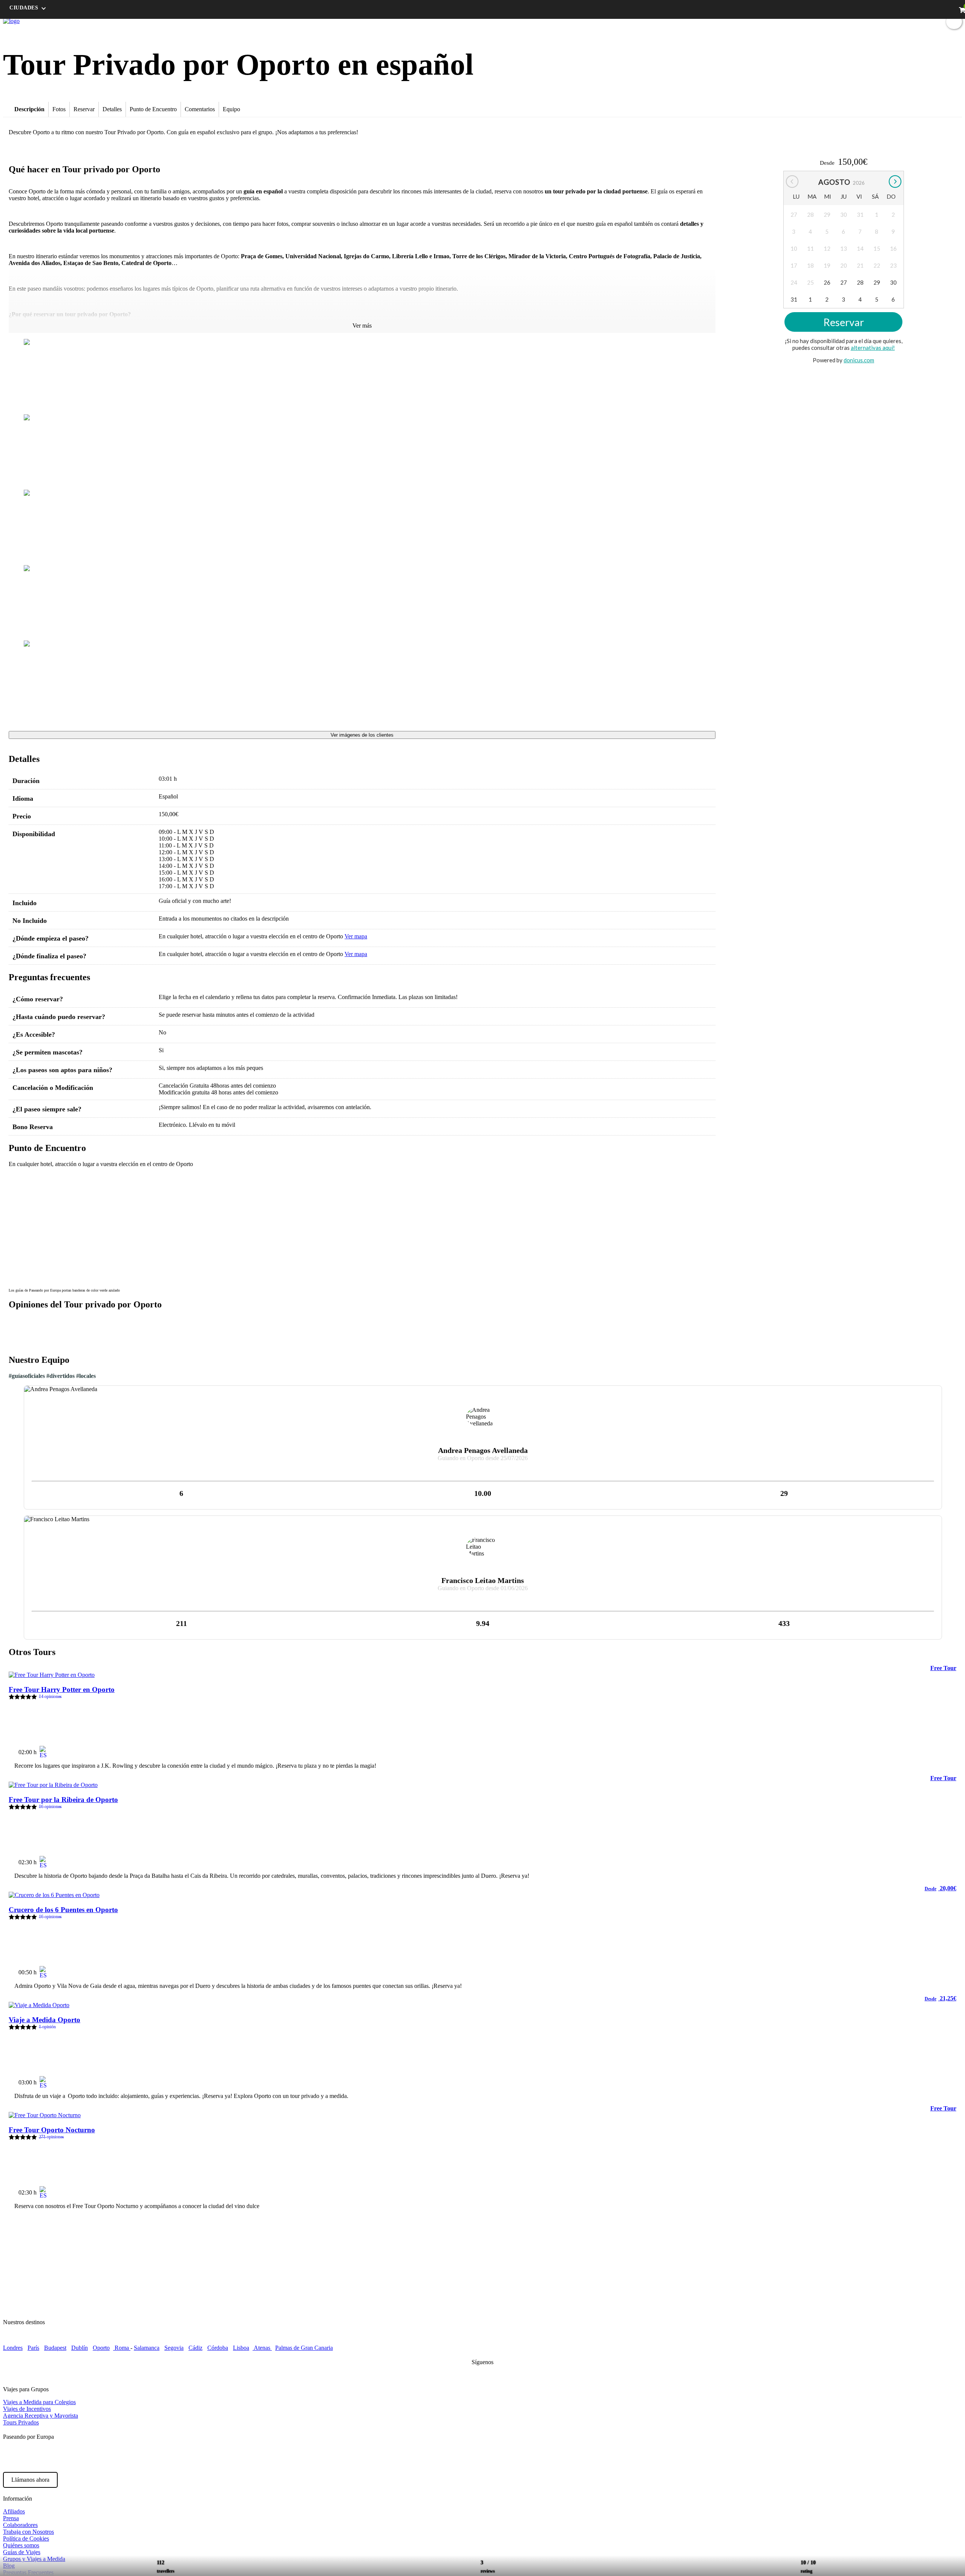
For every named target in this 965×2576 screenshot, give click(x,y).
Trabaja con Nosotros (28, 2532)
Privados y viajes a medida (899, 21)
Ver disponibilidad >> (923, 1749)
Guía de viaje (829, 21)
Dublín (80, 2348)
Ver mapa (356, 936)
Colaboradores (20, 2525)
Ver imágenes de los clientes (362, 735)
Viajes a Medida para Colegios (39, 2402)
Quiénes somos (21, 2545)
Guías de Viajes (22, 2552)
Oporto (101, 2348)
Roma (122, 2348)
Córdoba (218, 2348)
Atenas (262, 2348)
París (33, 2348)
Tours (801, 21)
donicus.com (859, 360)
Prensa (11, 2518)
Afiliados (14, 2511)
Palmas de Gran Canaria (304, 2348)
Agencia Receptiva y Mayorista (41, 2416)
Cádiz (195, 2348)
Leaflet (706, 1281)
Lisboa (241, 2348)
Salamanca (147, 2348)
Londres (13, 2348)
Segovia (174, 2348)
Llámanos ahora (30, 2480)
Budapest (55, 2348)
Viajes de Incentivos (27, 2409)
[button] (19, 1182)
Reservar (844, 322)
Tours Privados (21, 2422)
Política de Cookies (26, 2538)
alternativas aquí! (873, 348)
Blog (856, 21)
